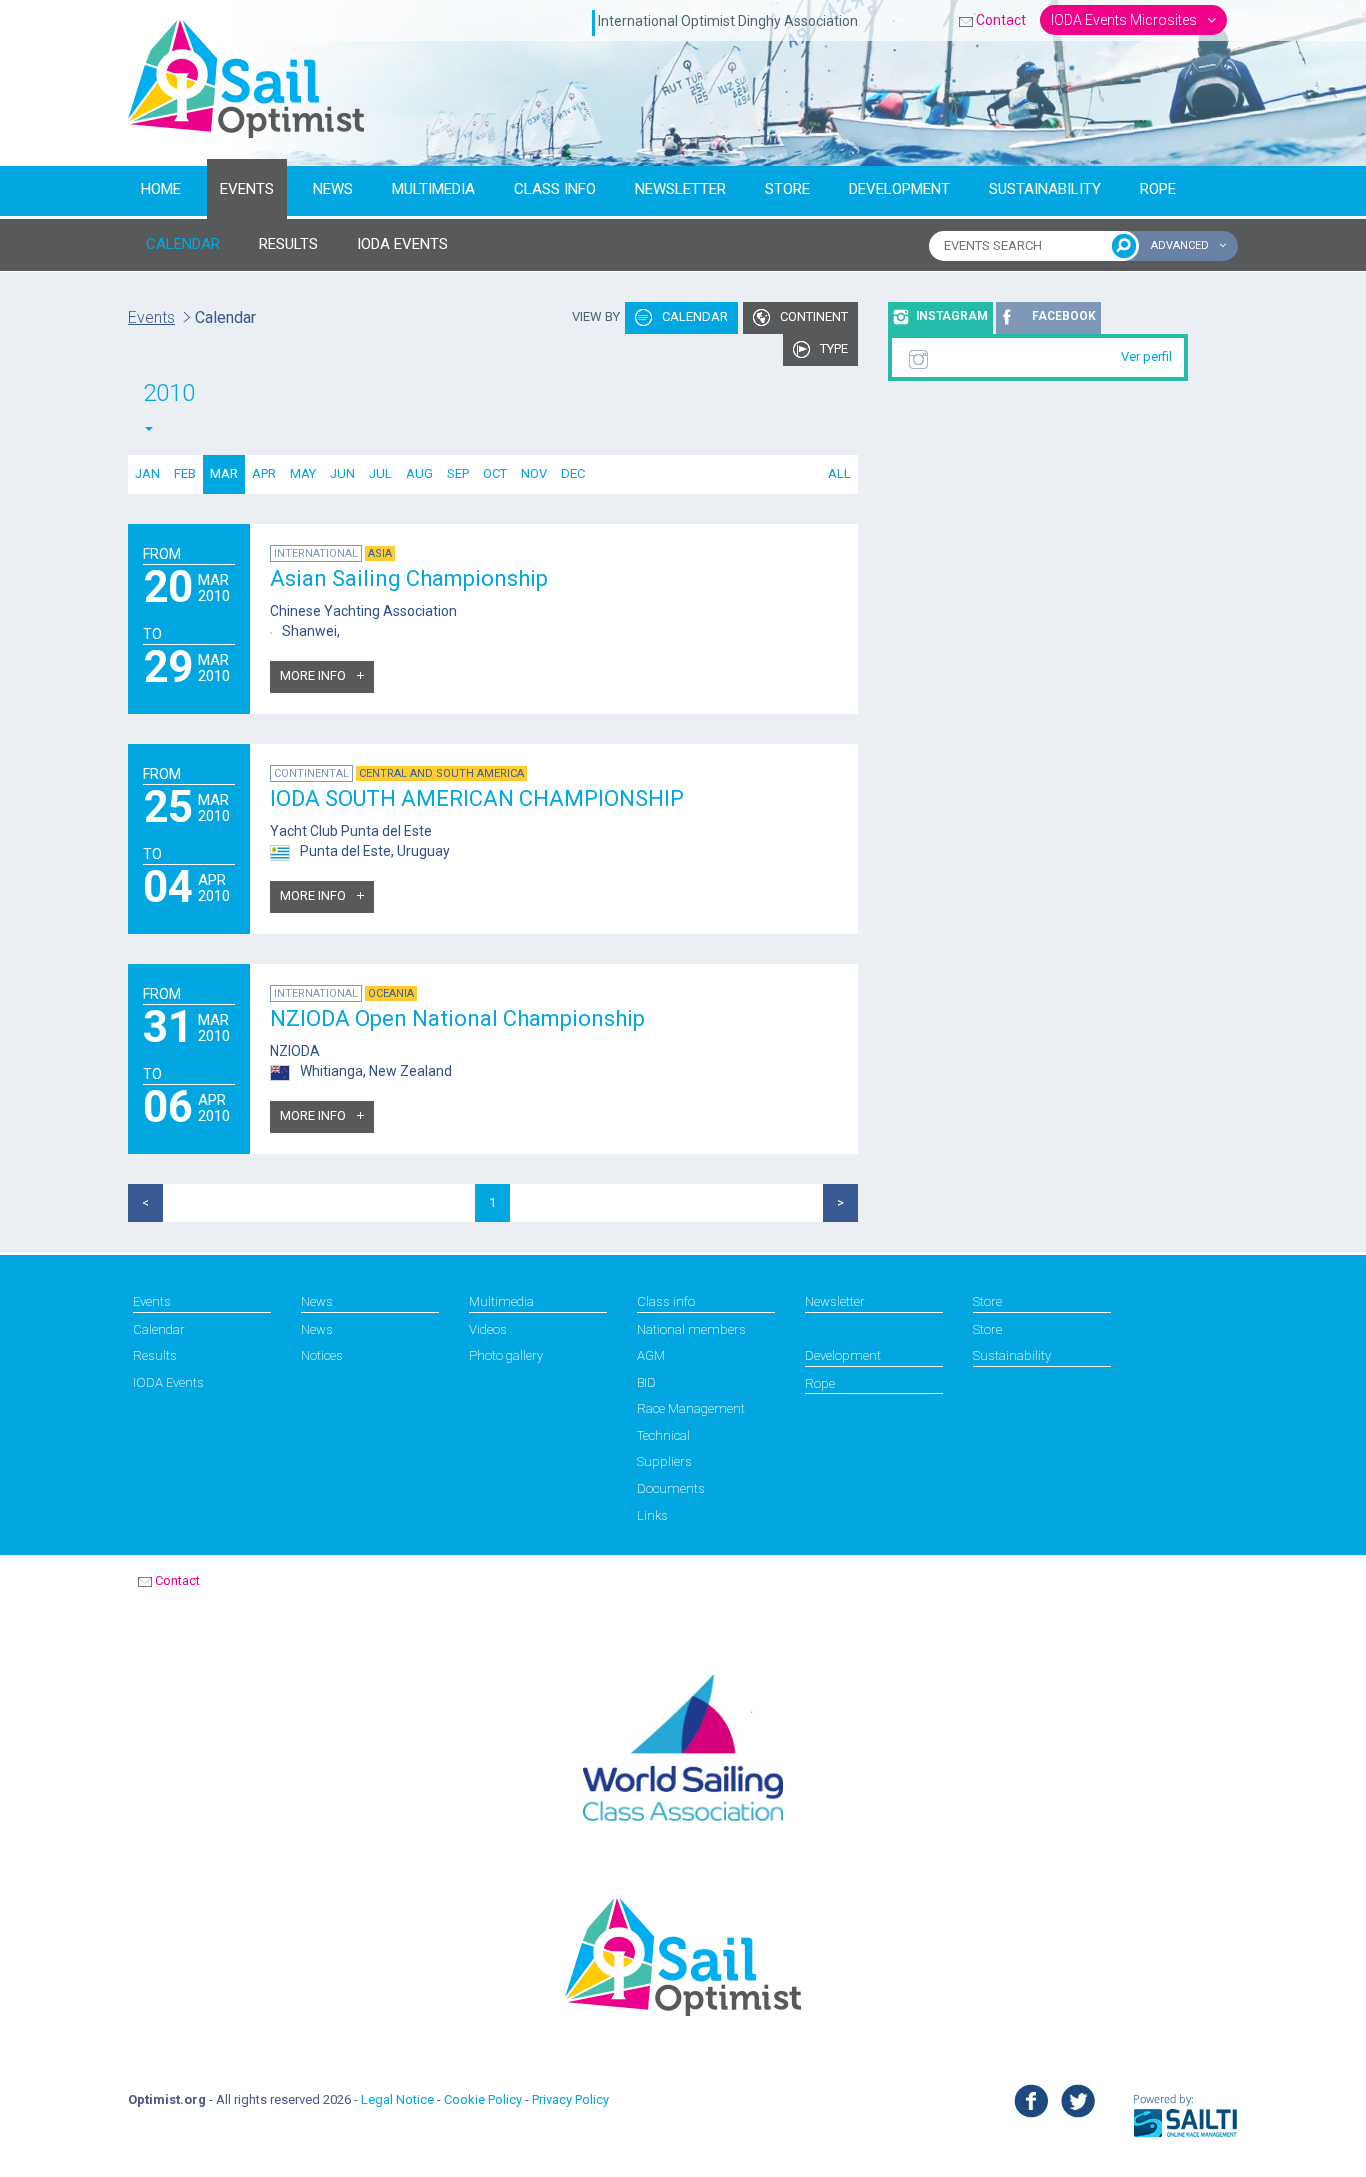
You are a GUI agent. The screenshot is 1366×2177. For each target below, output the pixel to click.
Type (832, 348)
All (839, 473)
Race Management (691, 1408)
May (303, 473)
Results (155, 1355)
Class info (555, 189)
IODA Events (168, 1382)
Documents (671, 1488)
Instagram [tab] (952, 316)
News (333, 189)
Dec (573, 473)
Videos (488, 1329)
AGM (651, 1355)
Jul (380, 473)
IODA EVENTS (402, 244)
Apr (264, 473)
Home (161, 189)
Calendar (693, 316)
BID (646, 1382)
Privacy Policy (570, 2099)
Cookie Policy (483, 2099)
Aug (419, 473)
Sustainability (1045, 189)
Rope (1158, 189)
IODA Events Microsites (1125, 20)
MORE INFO (314, 675)
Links (652, 1515)
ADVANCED (1181, 245)
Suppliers (664, 1461)
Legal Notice (397, 2099)
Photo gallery (506, 1355)
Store (787, 189)
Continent (812, 316)
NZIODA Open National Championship (457, 1018)
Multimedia (433, 189)
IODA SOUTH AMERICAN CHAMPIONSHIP (477, 798)
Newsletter (680, 189)
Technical (663, 1435)
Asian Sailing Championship (409, 578)
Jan (147, 473)
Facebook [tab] (1064, 316)
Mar (224, 473)
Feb (185, 473)
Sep (458, 473)
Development (899, 189)
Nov (534, 473)
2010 (169, 393)
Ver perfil (1146, 356)
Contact (1001, 20)
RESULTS (288, 244)
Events (247, 189)
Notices (322, 1355)
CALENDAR (183, 244)
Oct (495, 473)
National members (691, 1329)
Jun (342, 473)
